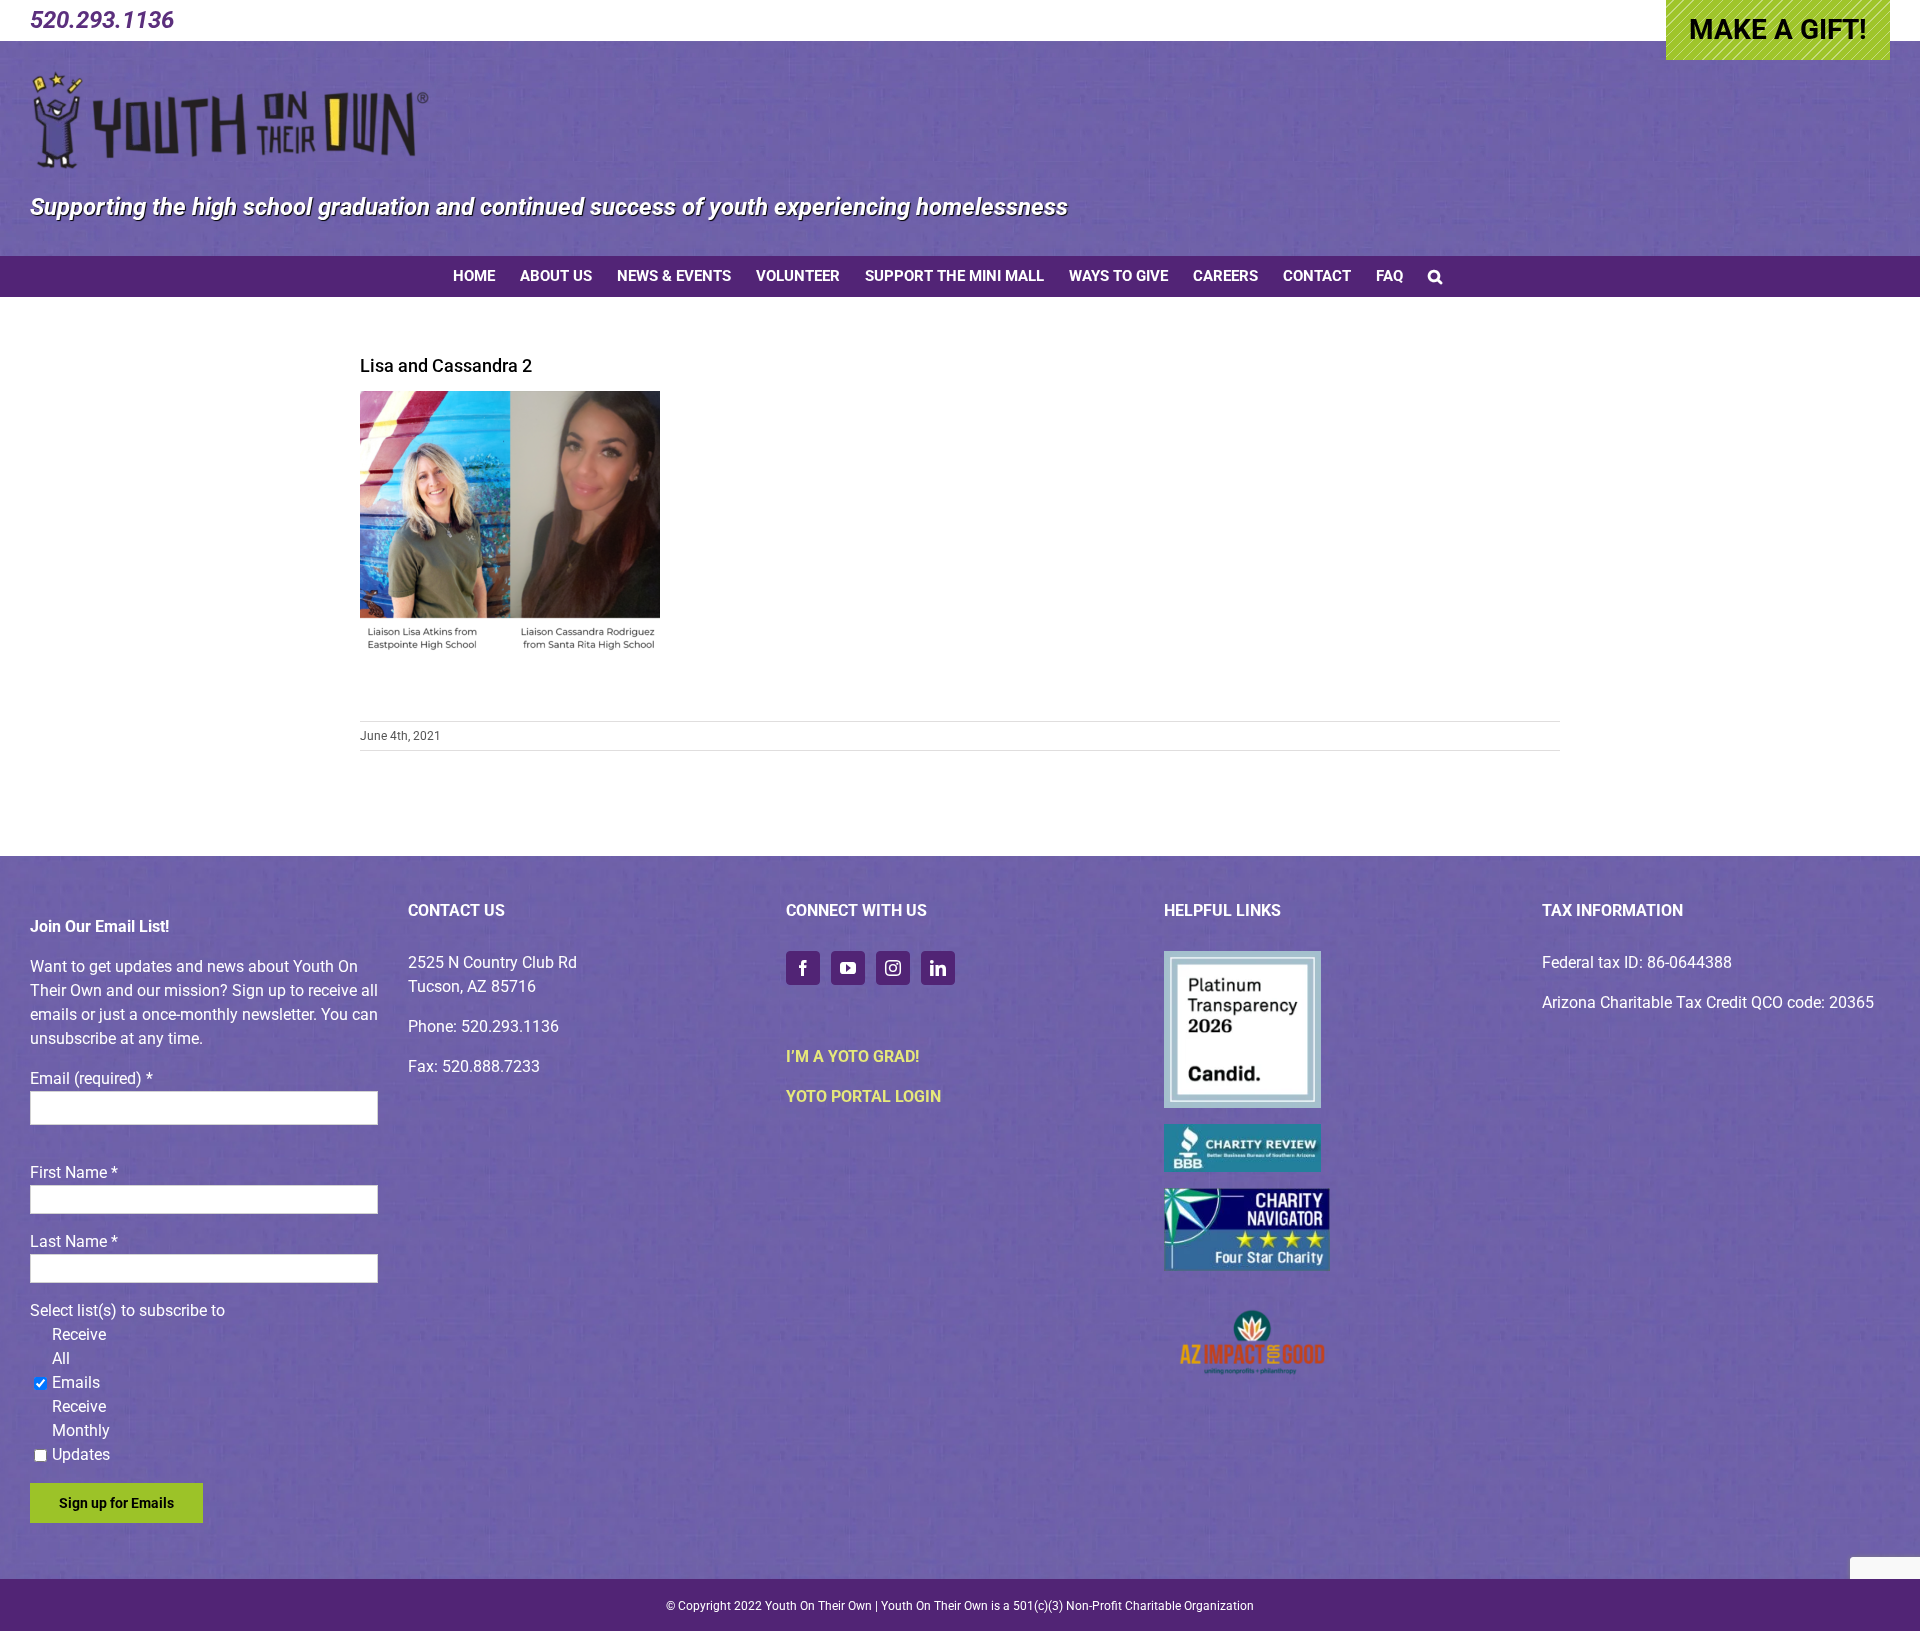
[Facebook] (803, 968)
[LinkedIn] (938, 968)
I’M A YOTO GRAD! (852, 1056)
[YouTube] (848, 968)
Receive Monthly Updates (81, 1430)
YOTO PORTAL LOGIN (863, 1096)
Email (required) (91, 1078)
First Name (74, 1172)
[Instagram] (893, 968)
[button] (1435, 276)
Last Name (74, 1241)
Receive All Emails (79, 1358)
